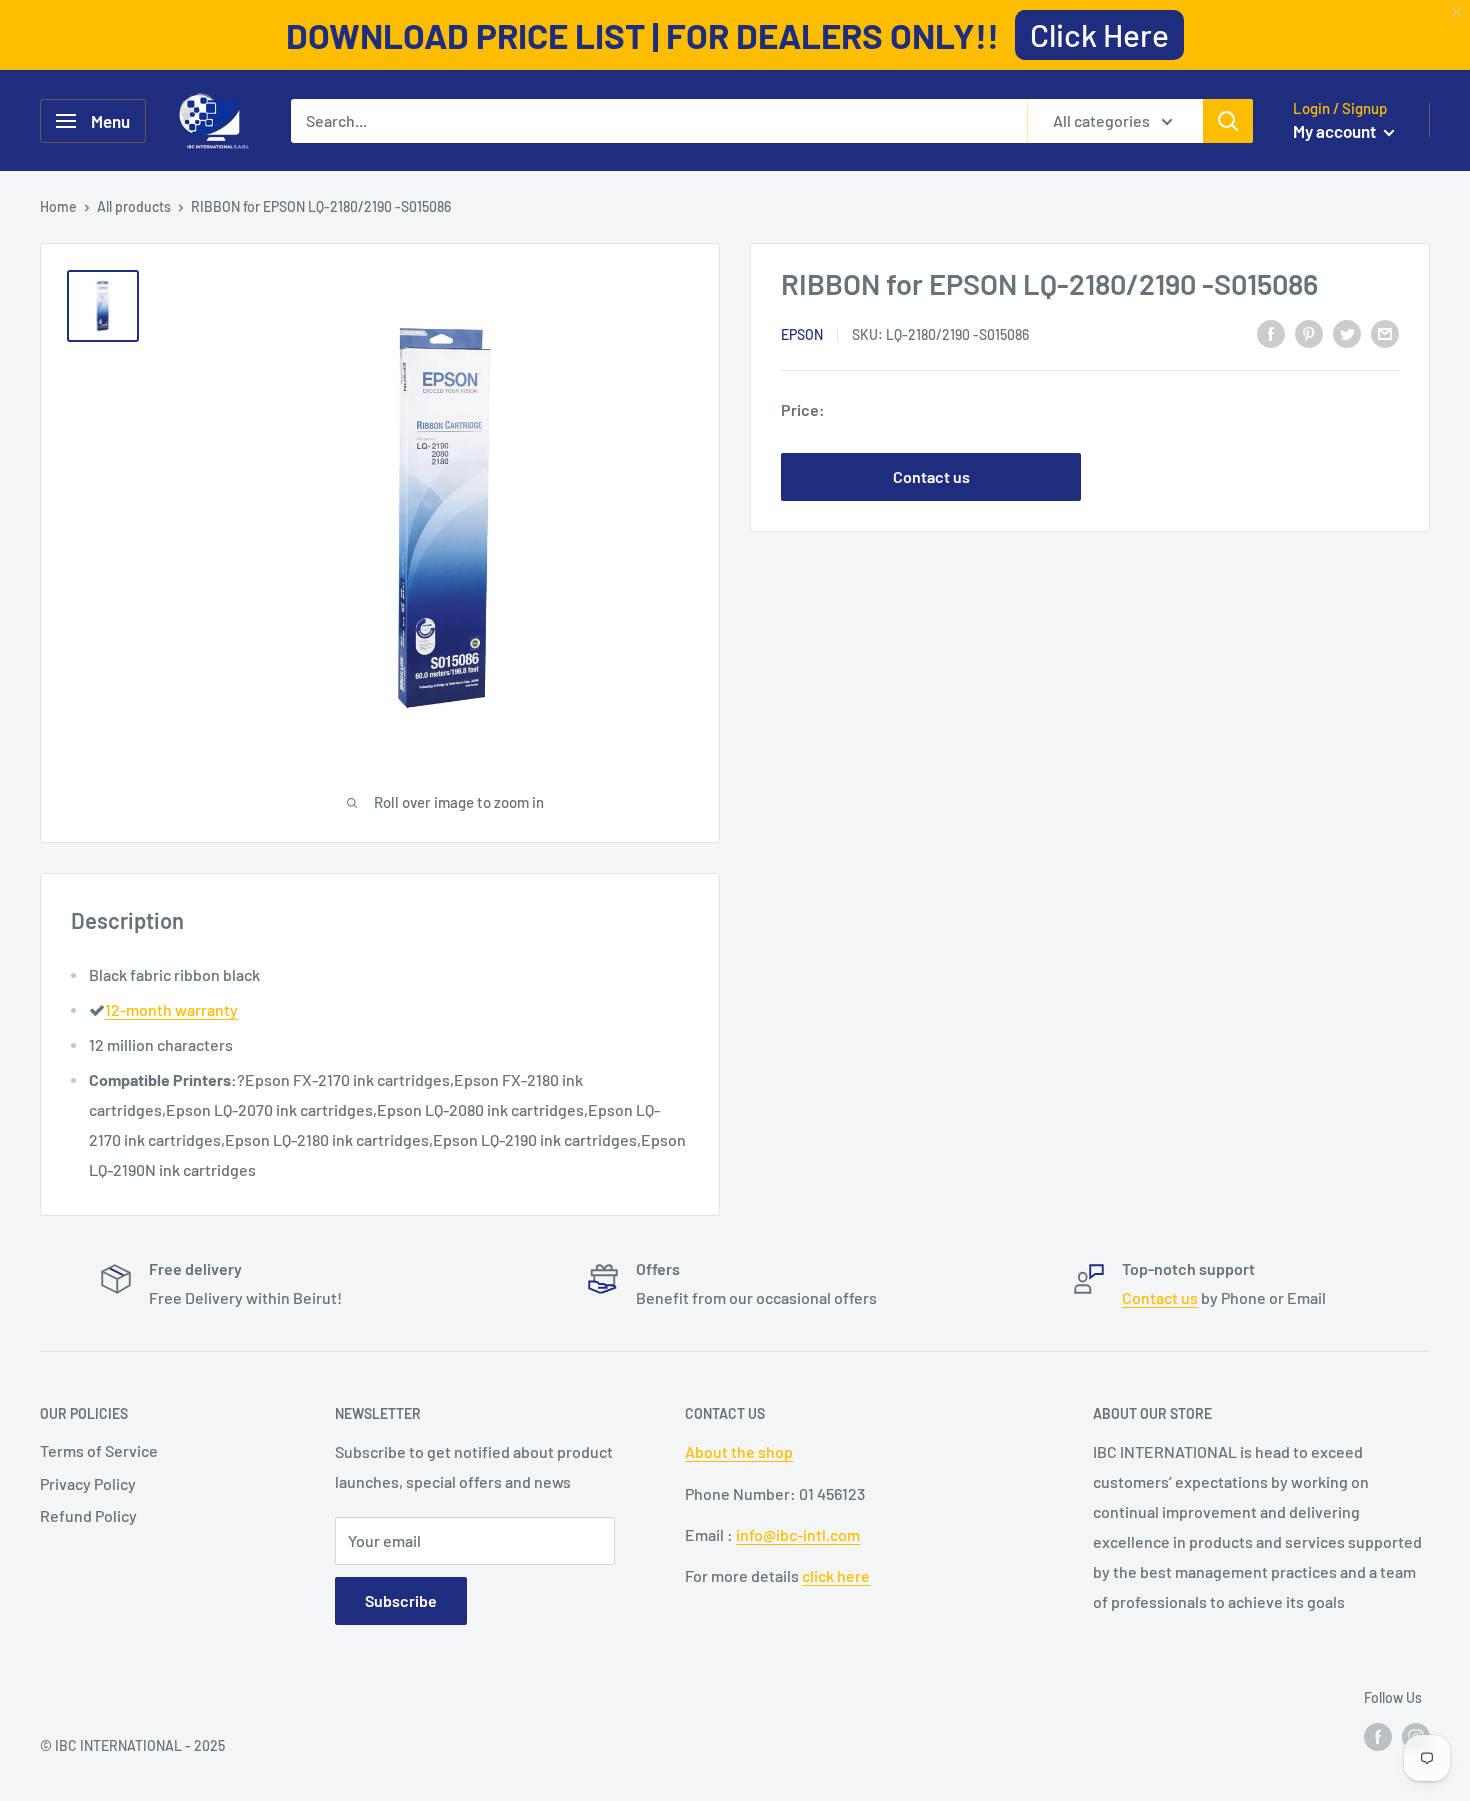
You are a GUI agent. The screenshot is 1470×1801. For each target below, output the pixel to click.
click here (836, 1575)
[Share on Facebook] (1271, 332)
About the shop (739, 1451)
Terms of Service (99, 1450)
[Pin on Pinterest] (1309, 332)
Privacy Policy (88, 1483)
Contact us (931, 476)
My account (1336, 131)
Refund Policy (88, 1515)
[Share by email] (1385, 332)
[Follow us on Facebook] (1378, 1737)
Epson (802, 334)
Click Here (1099, 34)
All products (134, 206)
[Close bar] (1457, 12)
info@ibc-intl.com (798, 1534)
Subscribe (401, 1600)
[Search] (1228, 121)
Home (58, 206)
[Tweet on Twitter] (1347, 332)
